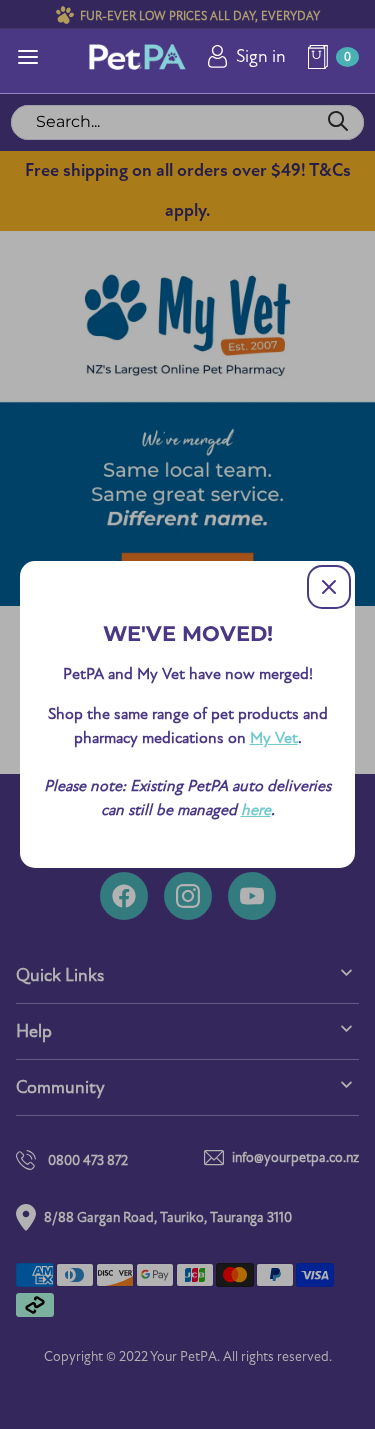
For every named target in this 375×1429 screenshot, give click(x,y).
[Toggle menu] (28, 56)
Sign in (261, 56)
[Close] (329, 587)
